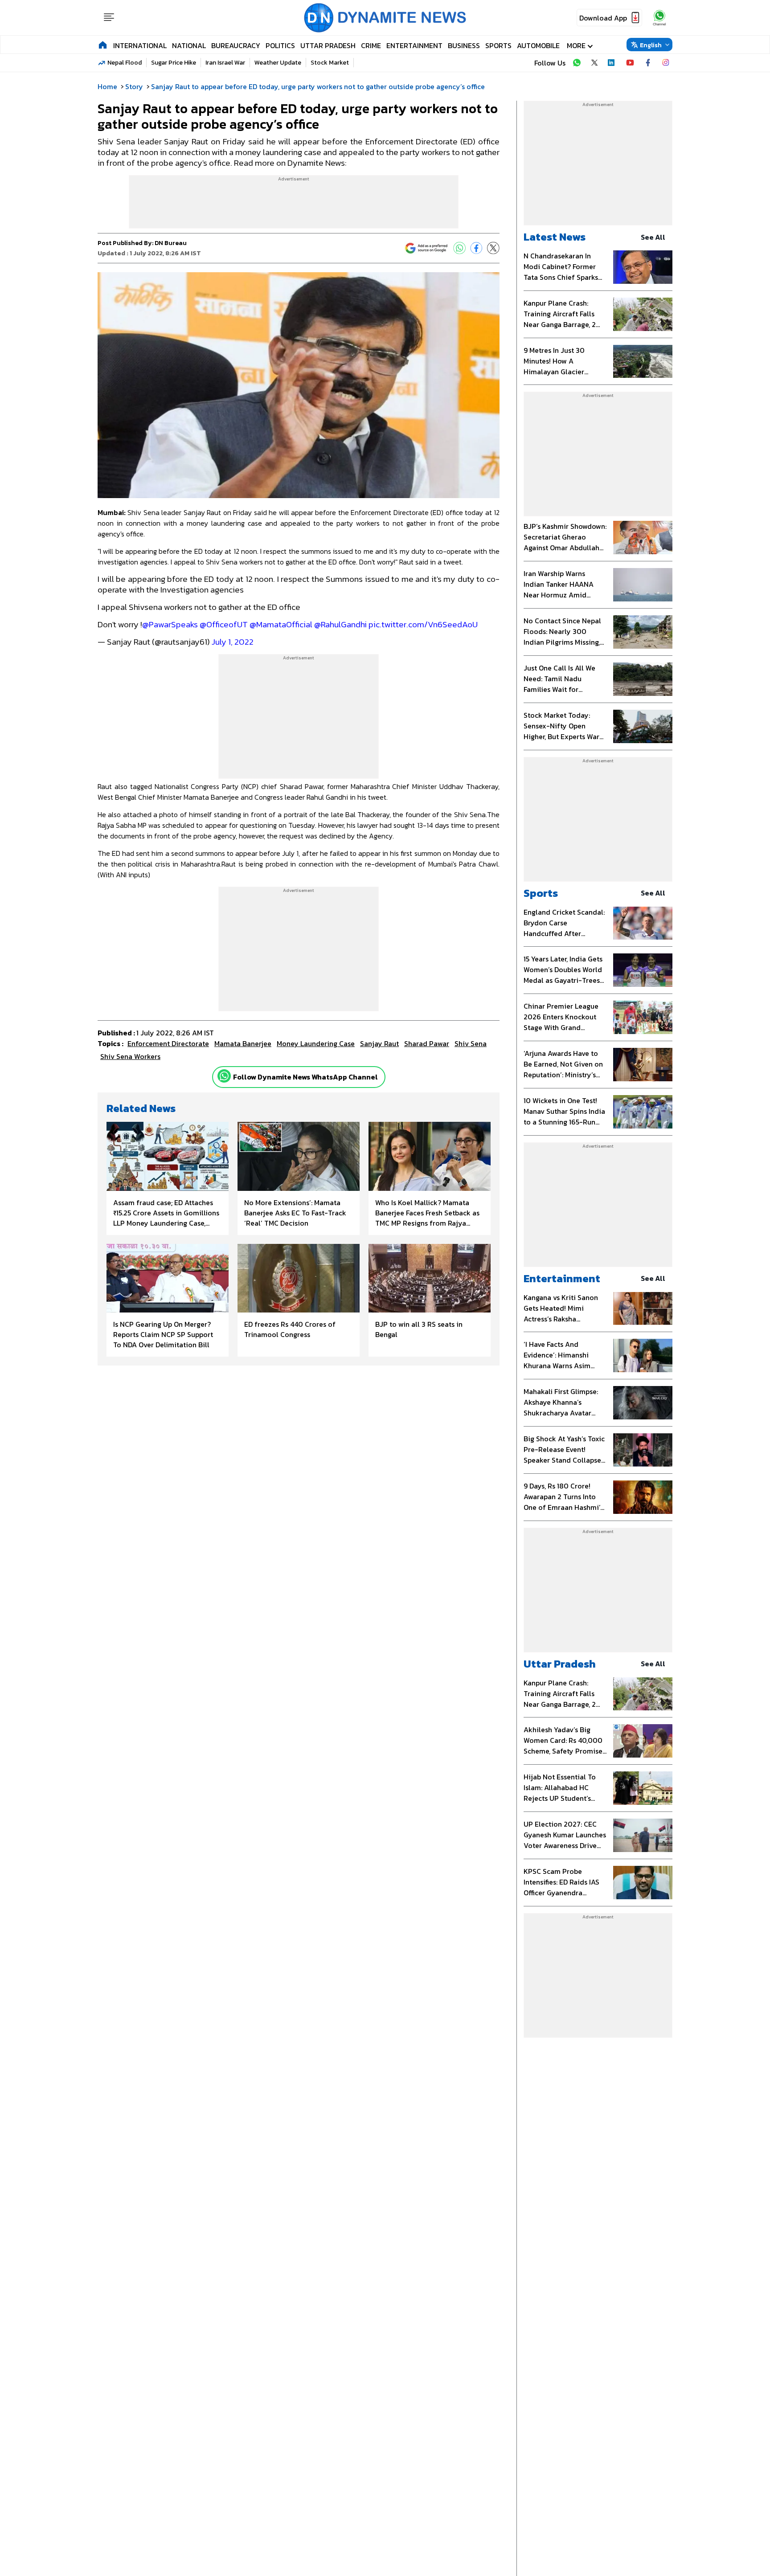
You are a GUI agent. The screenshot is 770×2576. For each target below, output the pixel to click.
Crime (371, 45)
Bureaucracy (236, 45)
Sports (498, 45)
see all (653, 237)
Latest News (555, 237)
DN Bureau (171, 243)
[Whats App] (459, 248)
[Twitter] (493, 248)
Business (464, 45)
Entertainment (414, 45)
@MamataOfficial (281, 624)
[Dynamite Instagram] (666, 63)
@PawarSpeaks (170, 624)
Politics (280, 45)
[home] (103, 45)
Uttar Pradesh (328, 45)
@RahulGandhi (340, 624)
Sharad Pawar (427, 1043)
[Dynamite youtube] (630, 63)
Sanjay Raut (379, 1043)
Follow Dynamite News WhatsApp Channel (305, 1077)
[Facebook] (476, 248)
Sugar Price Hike (174, 63)
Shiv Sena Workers (130, 1056)
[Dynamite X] (594, 63)
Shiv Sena (471, 1043)
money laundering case (316, 1043)
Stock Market (330, 63)
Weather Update (278, 63)
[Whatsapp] (224, 1076)
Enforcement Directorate (168, 1043)
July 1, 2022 (233, 642)
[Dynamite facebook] (648, 63)
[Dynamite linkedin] (612, 63)
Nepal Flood (125, 63)
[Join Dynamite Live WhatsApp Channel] (577, 63)
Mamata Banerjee (243, 1043)
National (189, 45)
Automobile (538, 45)
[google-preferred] (426, 248)
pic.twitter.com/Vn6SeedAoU (423, 624)
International (140, 45)
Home (107, 86)
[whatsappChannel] (659, 18)
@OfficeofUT (224, 624)
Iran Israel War (225, 63)
